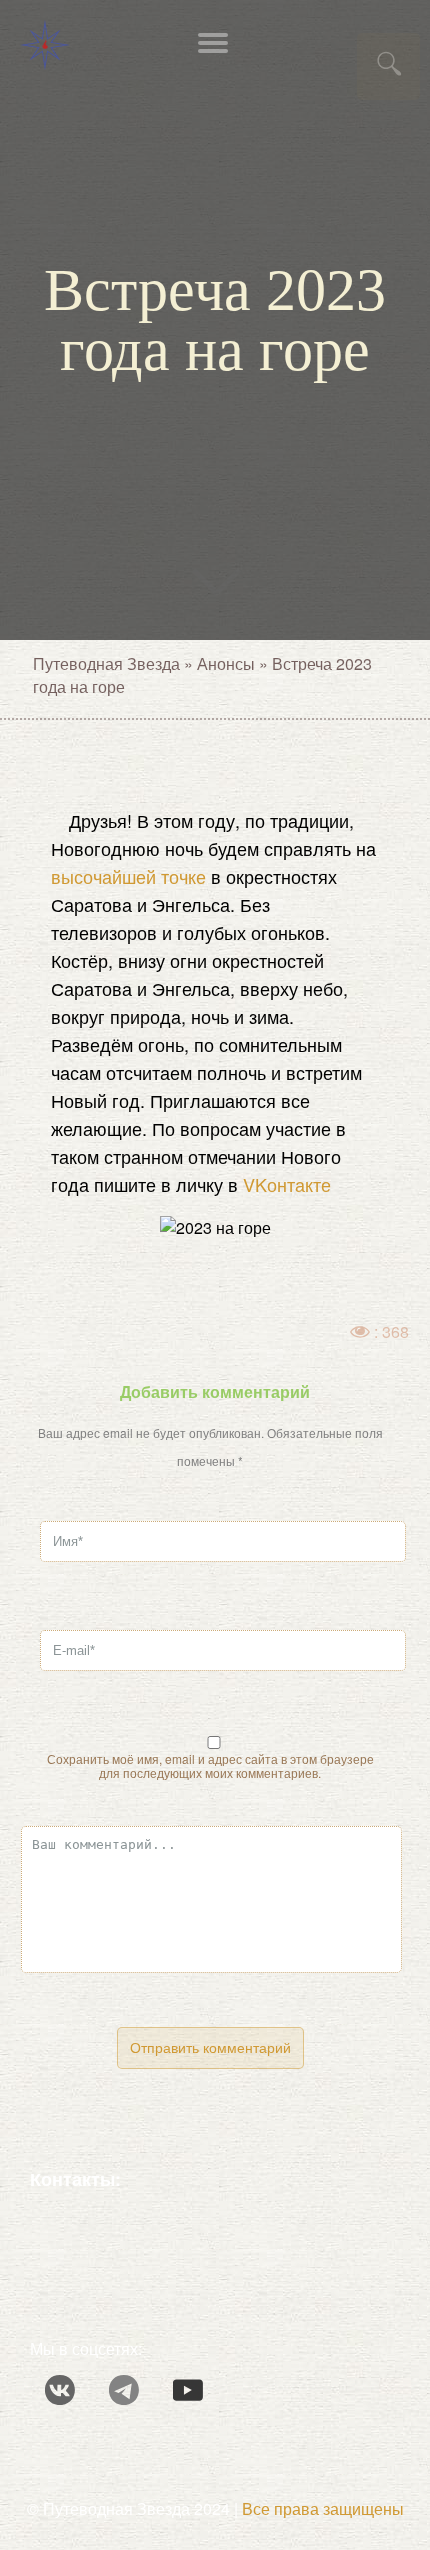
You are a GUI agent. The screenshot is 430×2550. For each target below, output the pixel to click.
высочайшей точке (128, 876)
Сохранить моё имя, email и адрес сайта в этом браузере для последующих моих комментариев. (210, 1765)
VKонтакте (287, 1184)
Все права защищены (323, 2508)
